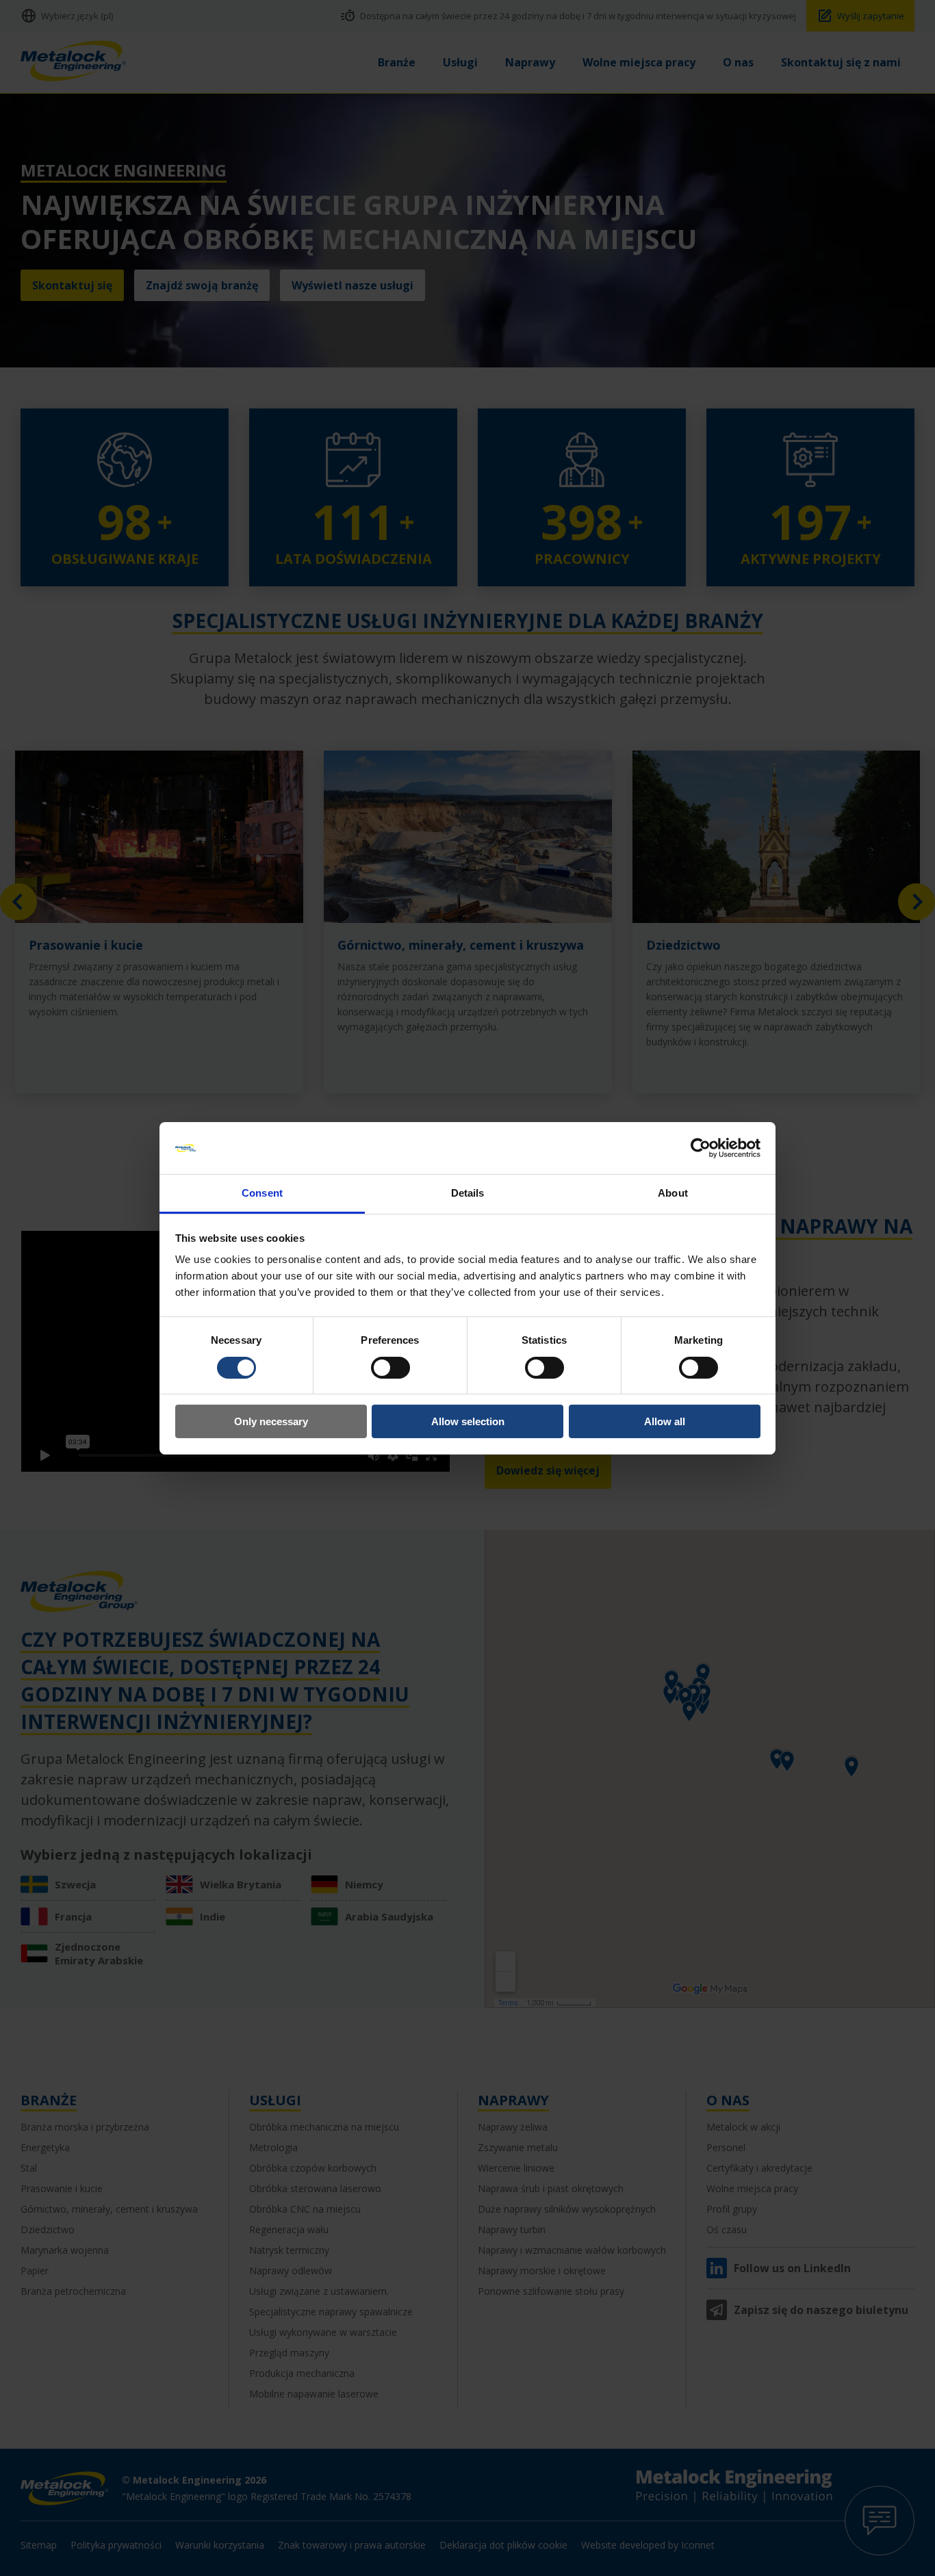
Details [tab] (468, 1193)
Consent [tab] (262, 1193)
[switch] (390, 1368)
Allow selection (468, 1421)
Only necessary (271, 1421)
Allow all (665, 1421)
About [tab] (673, 1193)
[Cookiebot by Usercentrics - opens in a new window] (701, 1148)
